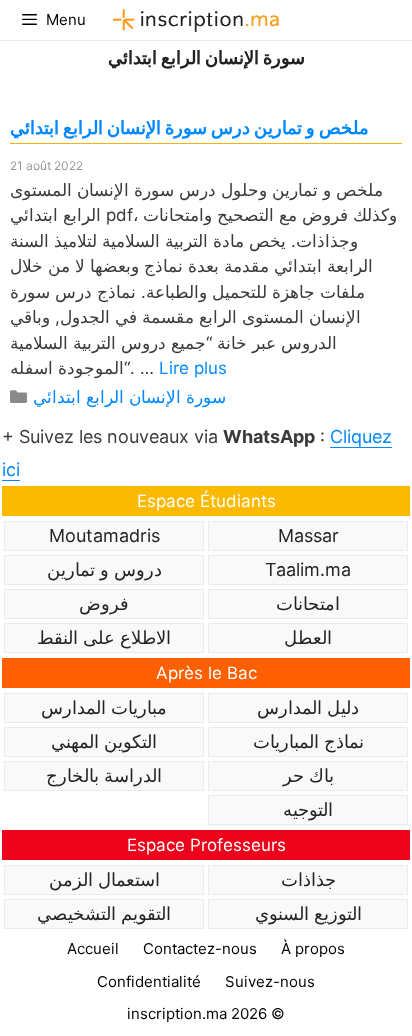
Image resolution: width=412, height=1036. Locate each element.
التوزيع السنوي (308, 913)
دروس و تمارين (104, 569)
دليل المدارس (308, 707)
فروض (104, 603)
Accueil (93, 948)
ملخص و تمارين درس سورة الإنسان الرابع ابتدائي (189, 127)
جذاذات (308, 879)
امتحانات (308, 603)
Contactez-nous (200, 948)
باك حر (308, 775)
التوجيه (308, 809)
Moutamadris (104, 535)
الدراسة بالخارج (104, 775)
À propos (313, 948)
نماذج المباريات (308, 741)
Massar (308, 535)
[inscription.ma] (193, 20)
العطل (308, 637)
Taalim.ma (308, 569)
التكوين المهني (104, 741)
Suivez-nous (270, 981)
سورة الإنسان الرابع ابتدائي (129, 397)
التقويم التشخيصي (104, 913)
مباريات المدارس (104, 707)
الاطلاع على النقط (104, 637)
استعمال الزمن (104, 879)
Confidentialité (149, 981)
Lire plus (193, 368)
